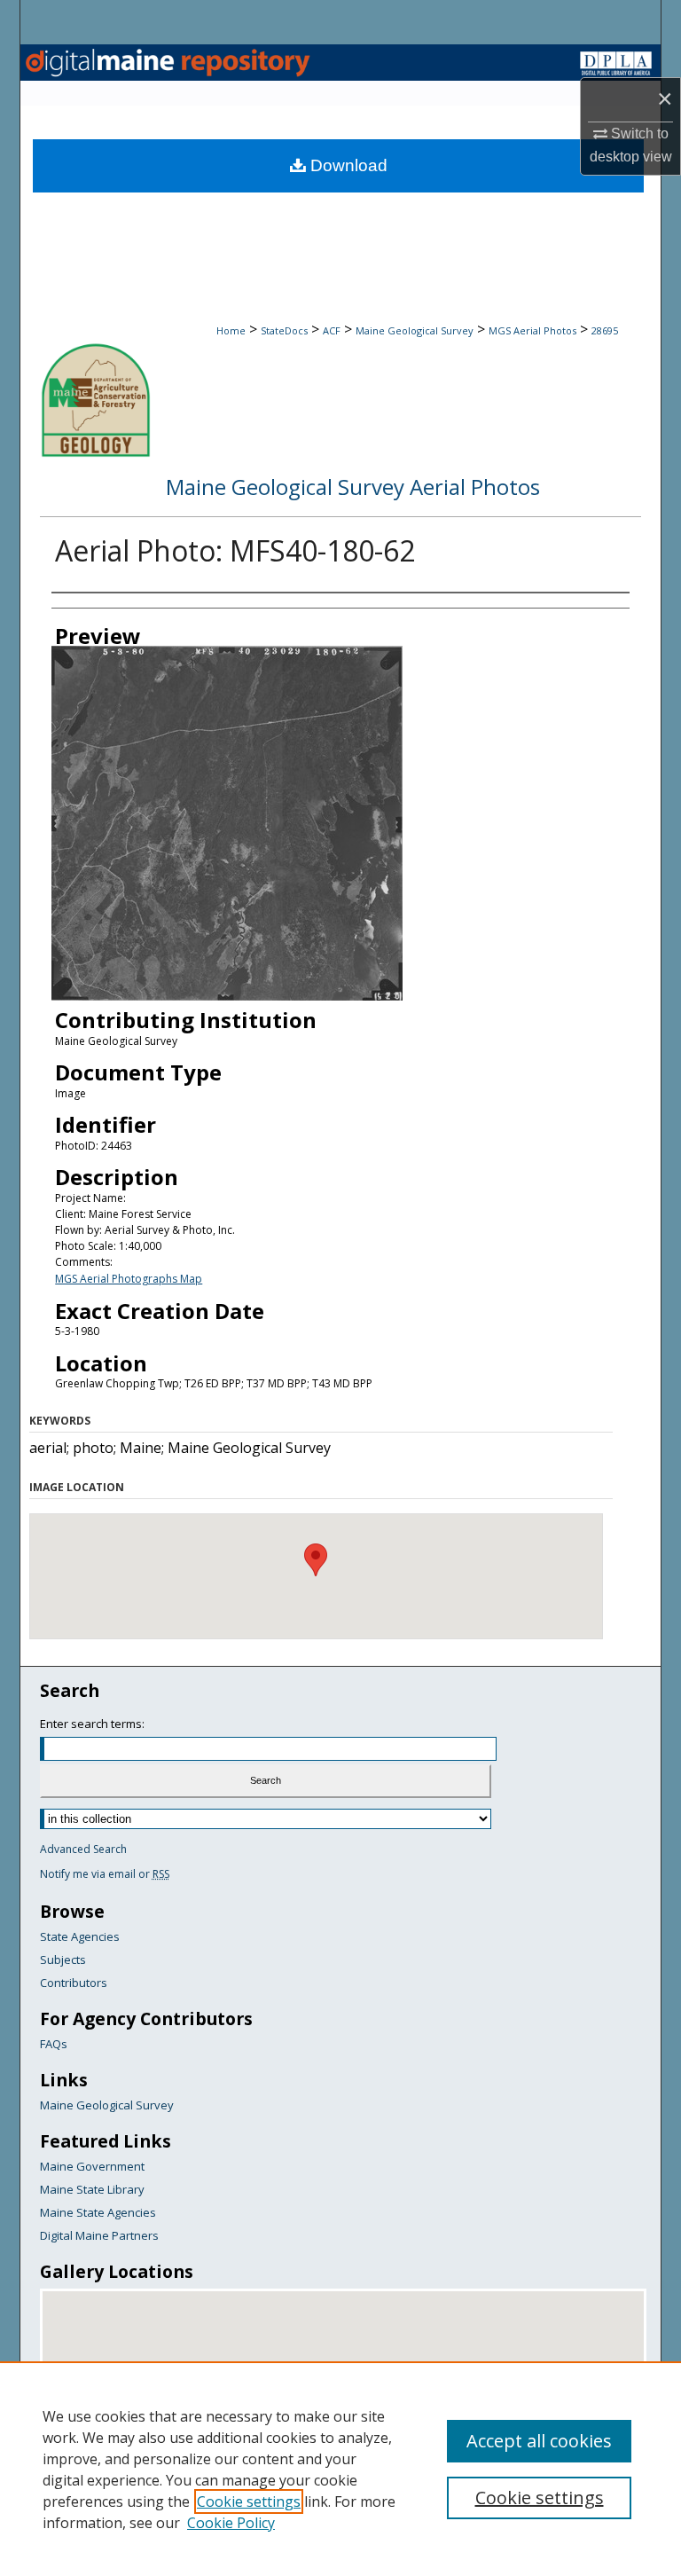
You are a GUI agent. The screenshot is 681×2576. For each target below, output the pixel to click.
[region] (340, 2469)
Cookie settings (249, 2501)
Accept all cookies (539, 2441)
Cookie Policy (231, 2523)
